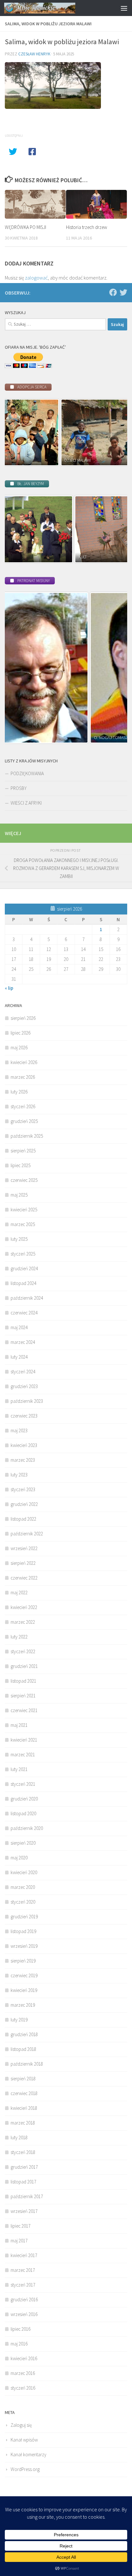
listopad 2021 (23, 1681)
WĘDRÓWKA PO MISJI (25, 227)
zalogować (36, 278)
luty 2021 (19, 1769)
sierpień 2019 (23, 1961)
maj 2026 (19, 1048)
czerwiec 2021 (24, 1710)
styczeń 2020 (23, 1902)
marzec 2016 (23, 2373)
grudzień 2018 (24, 2034)
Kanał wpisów (24, 2440)
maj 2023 (19, 1430)
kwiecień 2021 (24, 1740)
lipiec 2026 (21, 1033)
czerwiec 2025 (24, 1180)
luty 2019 (19, 2020)
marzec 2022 (23, 1622)
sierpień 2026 (23, 1018)
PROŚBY (19, 788)
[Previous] (18, 433)
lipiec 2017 (21, 2226)
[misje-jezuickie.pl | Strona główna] (52, 8)
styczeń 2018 (23, 2152)
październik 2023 (27, 1401)
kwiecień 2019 (24, 1990)
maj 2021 (19, 1725)
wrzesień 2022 (24, 1548)
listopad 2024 (23, 1283)
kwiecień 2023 (24, 1445)
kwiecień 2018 (24, 2108)
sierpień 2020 (23, 1843)
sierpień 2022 (23, 1563)
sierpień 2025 (23, 1151)
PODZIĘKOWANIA (27, 773)
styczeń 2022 (23, 1651)
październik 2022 (27, 1534)
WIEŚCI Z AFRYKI (26, 803)
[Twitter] (123, 292)
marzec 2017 (23, 2270)
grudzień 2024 (24, 1268)
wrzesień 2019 (24, 1946)
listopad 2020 (23, 1813)
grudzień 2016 (24, 2300)
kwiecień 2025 (24, 1210)
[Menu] (124, 8)
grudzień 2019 (24, 1917)
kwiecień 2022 (24, 1607)
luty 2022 (19, 1637)
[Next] (114, 433)
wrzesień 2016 (24, 2314)
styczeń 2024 (23, 1372)
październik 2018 (27, 2064)
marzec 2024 (23, 1342)
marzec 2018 (23, 2123)
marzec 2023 (23, 1460)
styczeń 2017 (23, 2285)
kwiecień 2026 (24, 1062)
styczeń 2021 (23, 1784)
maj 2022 (19, 1593)
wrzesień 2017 (24, 2211)
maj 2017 (19, 2241)
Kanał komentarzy (29, 2454)
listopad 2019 (23, 1931)
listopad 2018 (23, 2049)
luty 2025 (19, 1239)
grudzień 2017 (24, 2167)
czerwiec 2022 (24, 1578)
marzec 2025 (23, 1224)
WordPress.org (25, 2469)
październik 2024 (27, 1298)
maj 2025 (19, 1195)
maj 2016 (19, 2344)
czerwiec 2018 (24, 2093)
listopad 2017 (23, 2182)
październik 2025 (27, 1136)
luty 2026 (19, 1092)
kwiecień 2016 (24, 2358)
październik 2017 (27, 2196)
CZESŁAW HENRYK (34, 54)
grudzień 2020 (24, 1799)
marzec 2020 (23, 1887)
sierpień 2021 (23, 1696)
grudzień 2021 (24, 1666)
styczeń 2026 (23, 1106)
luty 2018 (19, 2137)
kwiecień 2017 (24, 2255)
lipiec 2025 (21, 1165)
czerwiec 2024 (24, 1313)
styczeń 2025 (23, 1254)
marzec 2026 (23, 1077)
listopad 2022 (23, 1519)
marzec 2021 (23, 1755)
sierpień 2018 (23, 2079)
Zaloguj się (21, 2425)
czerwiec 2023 (24, 1416)
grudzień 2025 (24, 1121)
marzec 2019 (23, 2005)
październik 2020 (27, 1828)
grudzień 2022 (24, 1504)
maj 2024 (19, 1327)
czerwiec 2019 (24, 1975)
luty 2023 (19, 1475)
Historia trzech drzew (87, 227)
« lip (9, 988)
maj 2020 (19, 1858)
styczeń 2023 (23, 1489)
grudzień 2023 (24, 1386)
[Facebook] (113, 292)
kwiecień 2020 (24, 1872)
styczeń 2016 (23, 2388)
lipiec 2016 (21, 2329)
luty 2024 (19, 1357)
